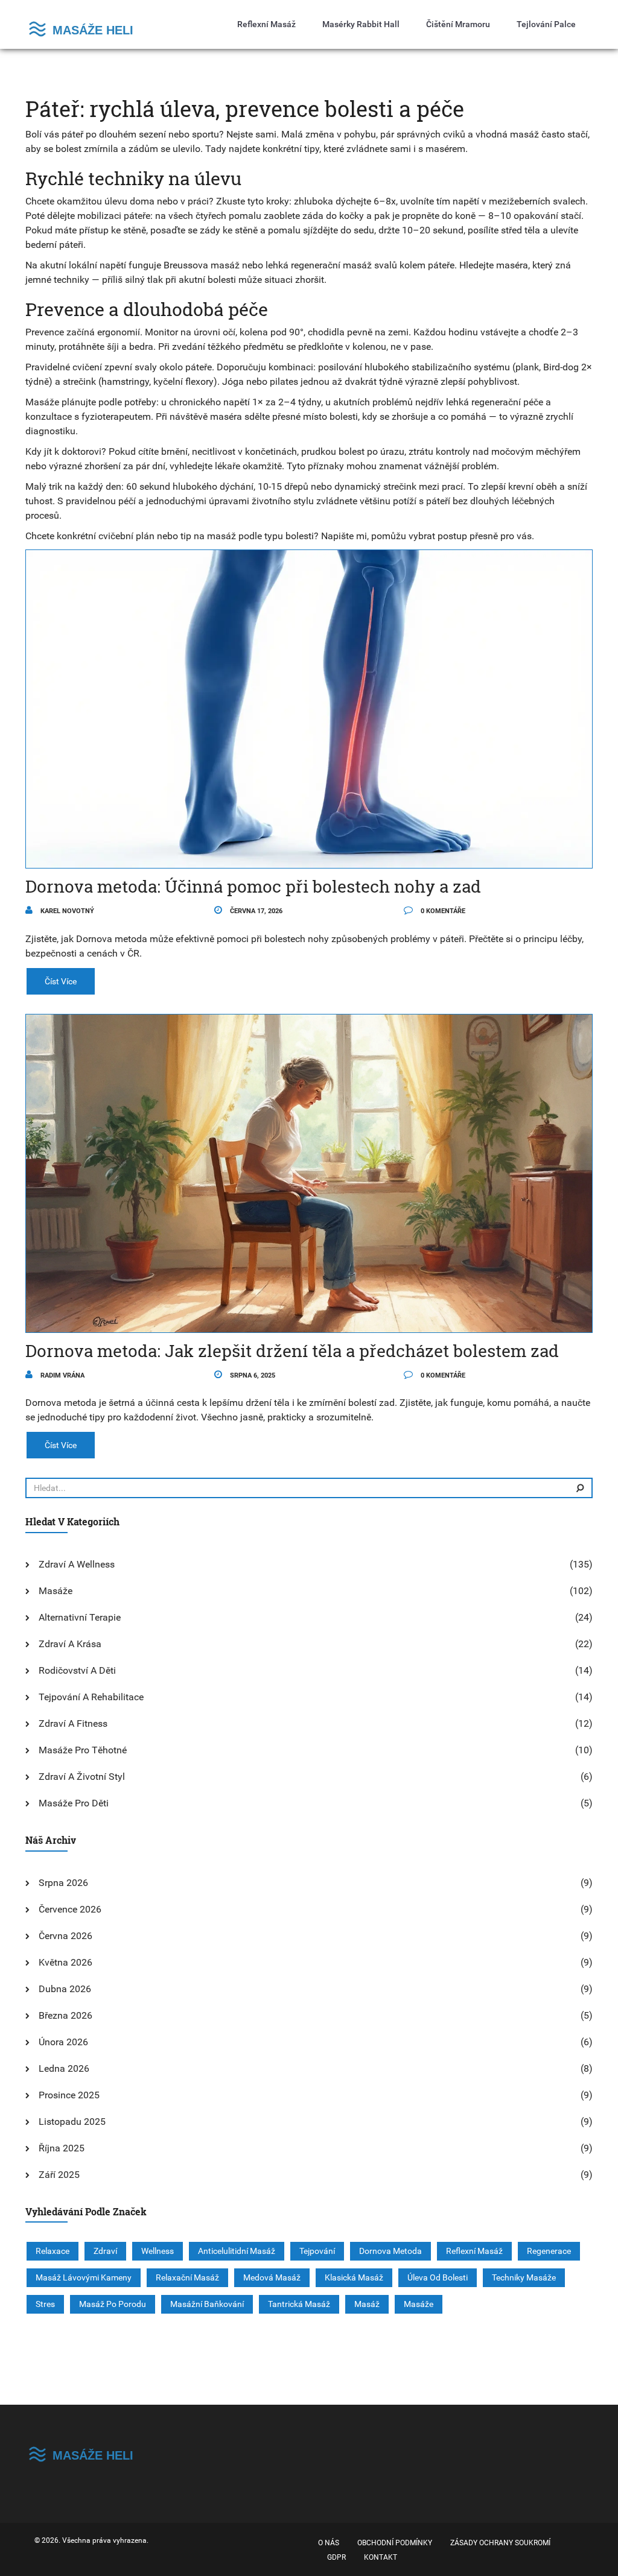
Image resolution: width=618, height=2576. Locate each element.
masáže (419, 2304)
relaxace (53, 2251)
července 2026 (70, 1909)
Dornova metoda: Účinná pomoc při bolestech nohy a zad (253, 886)
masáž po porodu (113, 2304)
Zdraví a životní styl (82, 1777)
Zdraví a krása (70, 1644)
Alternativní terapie (80, 1617)
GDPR (336, 2557)
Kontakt (381, 2557)
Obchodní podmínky (395, 2543)
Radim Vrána (62, 1375)
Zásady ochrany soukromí (500, 2543)
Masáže (56, 1591)
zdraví (105, 2251)
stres (45, 2304)
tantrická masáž (299, 2304)
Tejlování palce (546, 24)
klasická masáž (354, 2277)
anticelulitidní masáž (237, 2251)
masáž (367, 2304)
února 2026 (63, 2042)
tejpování (317, 2251)
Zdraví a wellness (77, 1564)
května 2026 (65, 1962)
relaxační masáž (187, 2277)
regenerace (549, 2251)
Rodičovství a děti (77, 1670)
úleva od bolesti (438, 2277)
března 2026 (65, 2015)
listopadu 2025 (72, 2122)
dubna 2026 (65, 1989)
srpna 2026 (63, 1883)
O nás (329, 2543)
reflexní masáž (474, 2251)
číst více (61, 981)
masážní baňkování (207, 2304)
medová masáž (272, 2277)
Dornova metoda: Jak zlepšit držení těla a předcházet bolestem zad (292, 1351)
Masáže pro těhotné (83, 1750)
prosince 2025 (69, 2095)
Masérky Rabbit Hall (361, 24)
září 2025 (59, 2175)
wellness (158, 2251)
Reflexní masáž (266, 24)
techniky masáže (524, 2277)
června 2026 (65, 1936)
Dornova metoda (390, 2251)
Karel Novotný (66, 911)
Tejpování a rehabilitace (91, 1697)
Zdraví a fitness (73, 1723)
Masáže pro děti (74, 1803)
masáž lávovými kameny (84, 2277)
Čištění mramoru (458, 24)
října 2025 (62, 2148)
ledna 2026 (64, 2068)
